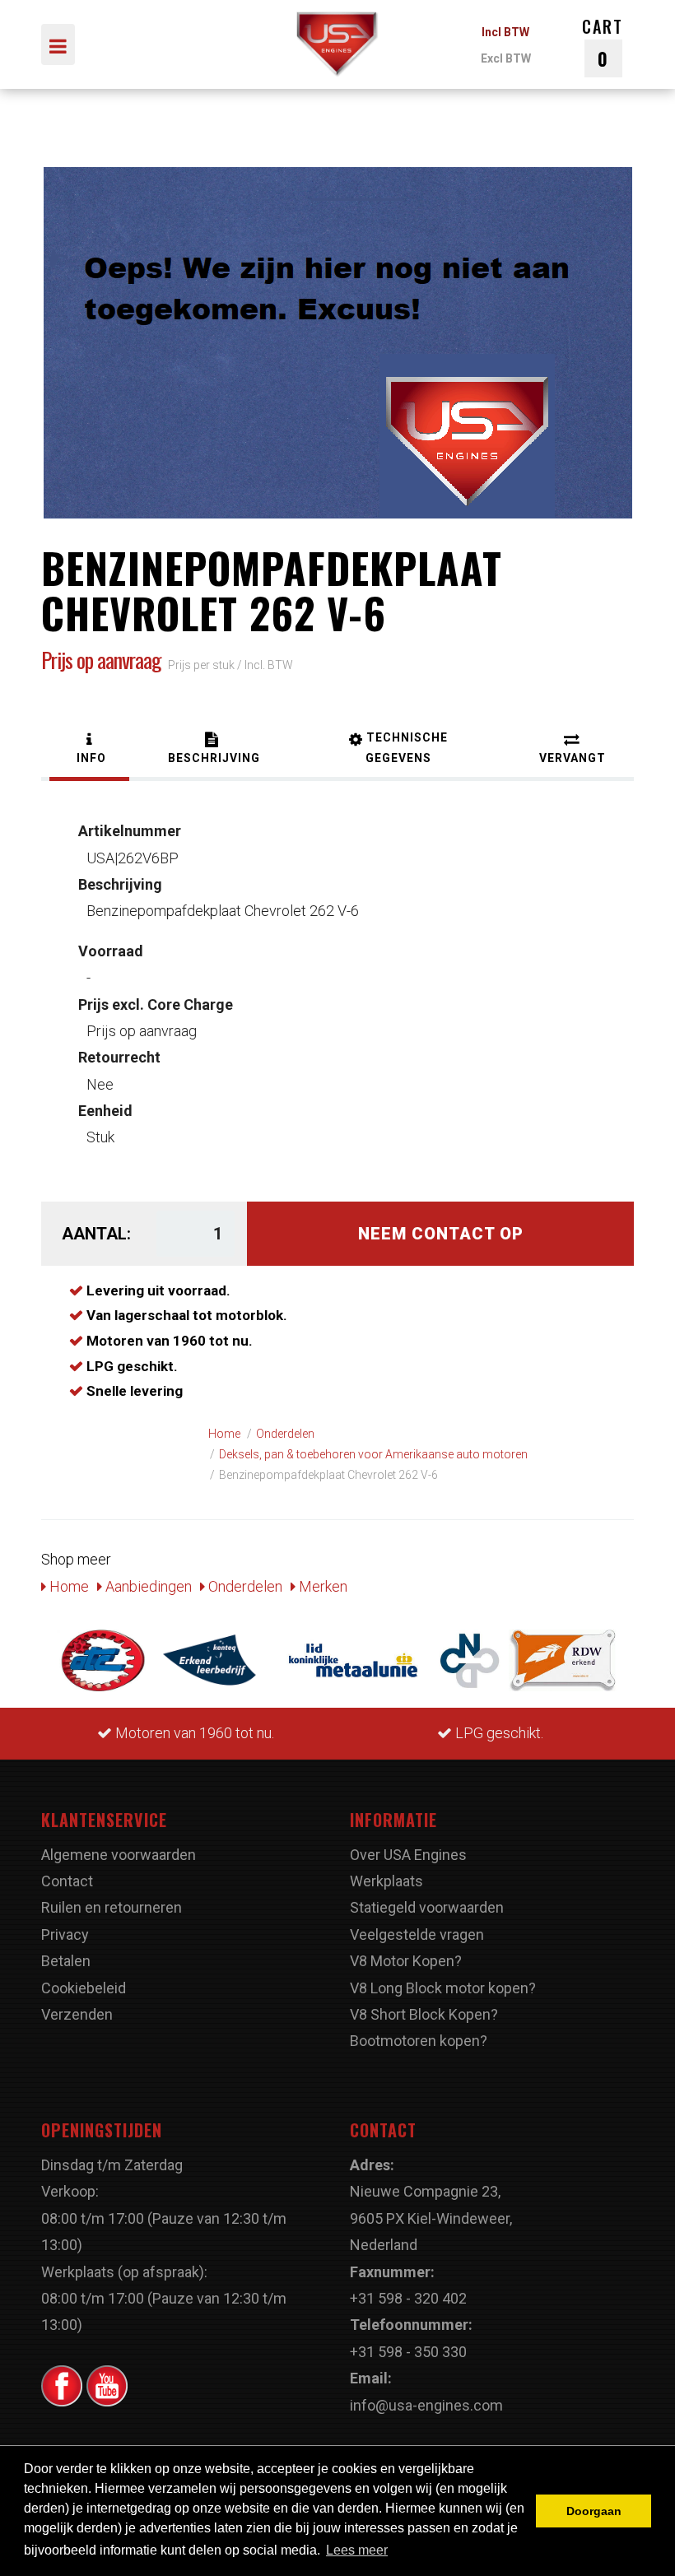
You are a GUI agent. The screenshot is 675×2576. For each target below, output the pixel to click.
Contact (67, 1881)
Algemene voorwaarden (119, 1855)
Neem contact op (441, 1234)
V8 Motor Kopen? (406, 1961)
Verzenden (77, 2014)
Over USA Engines (408, 1855)
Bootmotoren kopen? (419, 2041)
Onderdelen (244, 1586)
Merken (321, 1586)
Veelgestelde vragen (417, 1934)
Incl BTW (505, 32)
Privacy (65, 1934)
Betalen (66, 1961)
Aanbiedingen (147, 1586)
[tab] (89, 750)
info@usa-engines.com (426, 2405)
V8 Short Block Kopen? (424, 2014)
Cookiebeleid (84, 1988)
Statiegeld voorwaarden (427, 1907)
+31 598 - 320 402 (408, 2298)
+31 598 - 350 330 (408, 2352)
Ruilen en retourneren (112, 1907)
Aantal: (96, 1234)
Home (67, 1586)
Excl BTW (506, 58)
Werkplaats (386, 1881)
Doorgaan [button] (594, 2511)
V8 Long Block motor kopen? (443, 1988)
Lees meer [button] (357, 2550)
